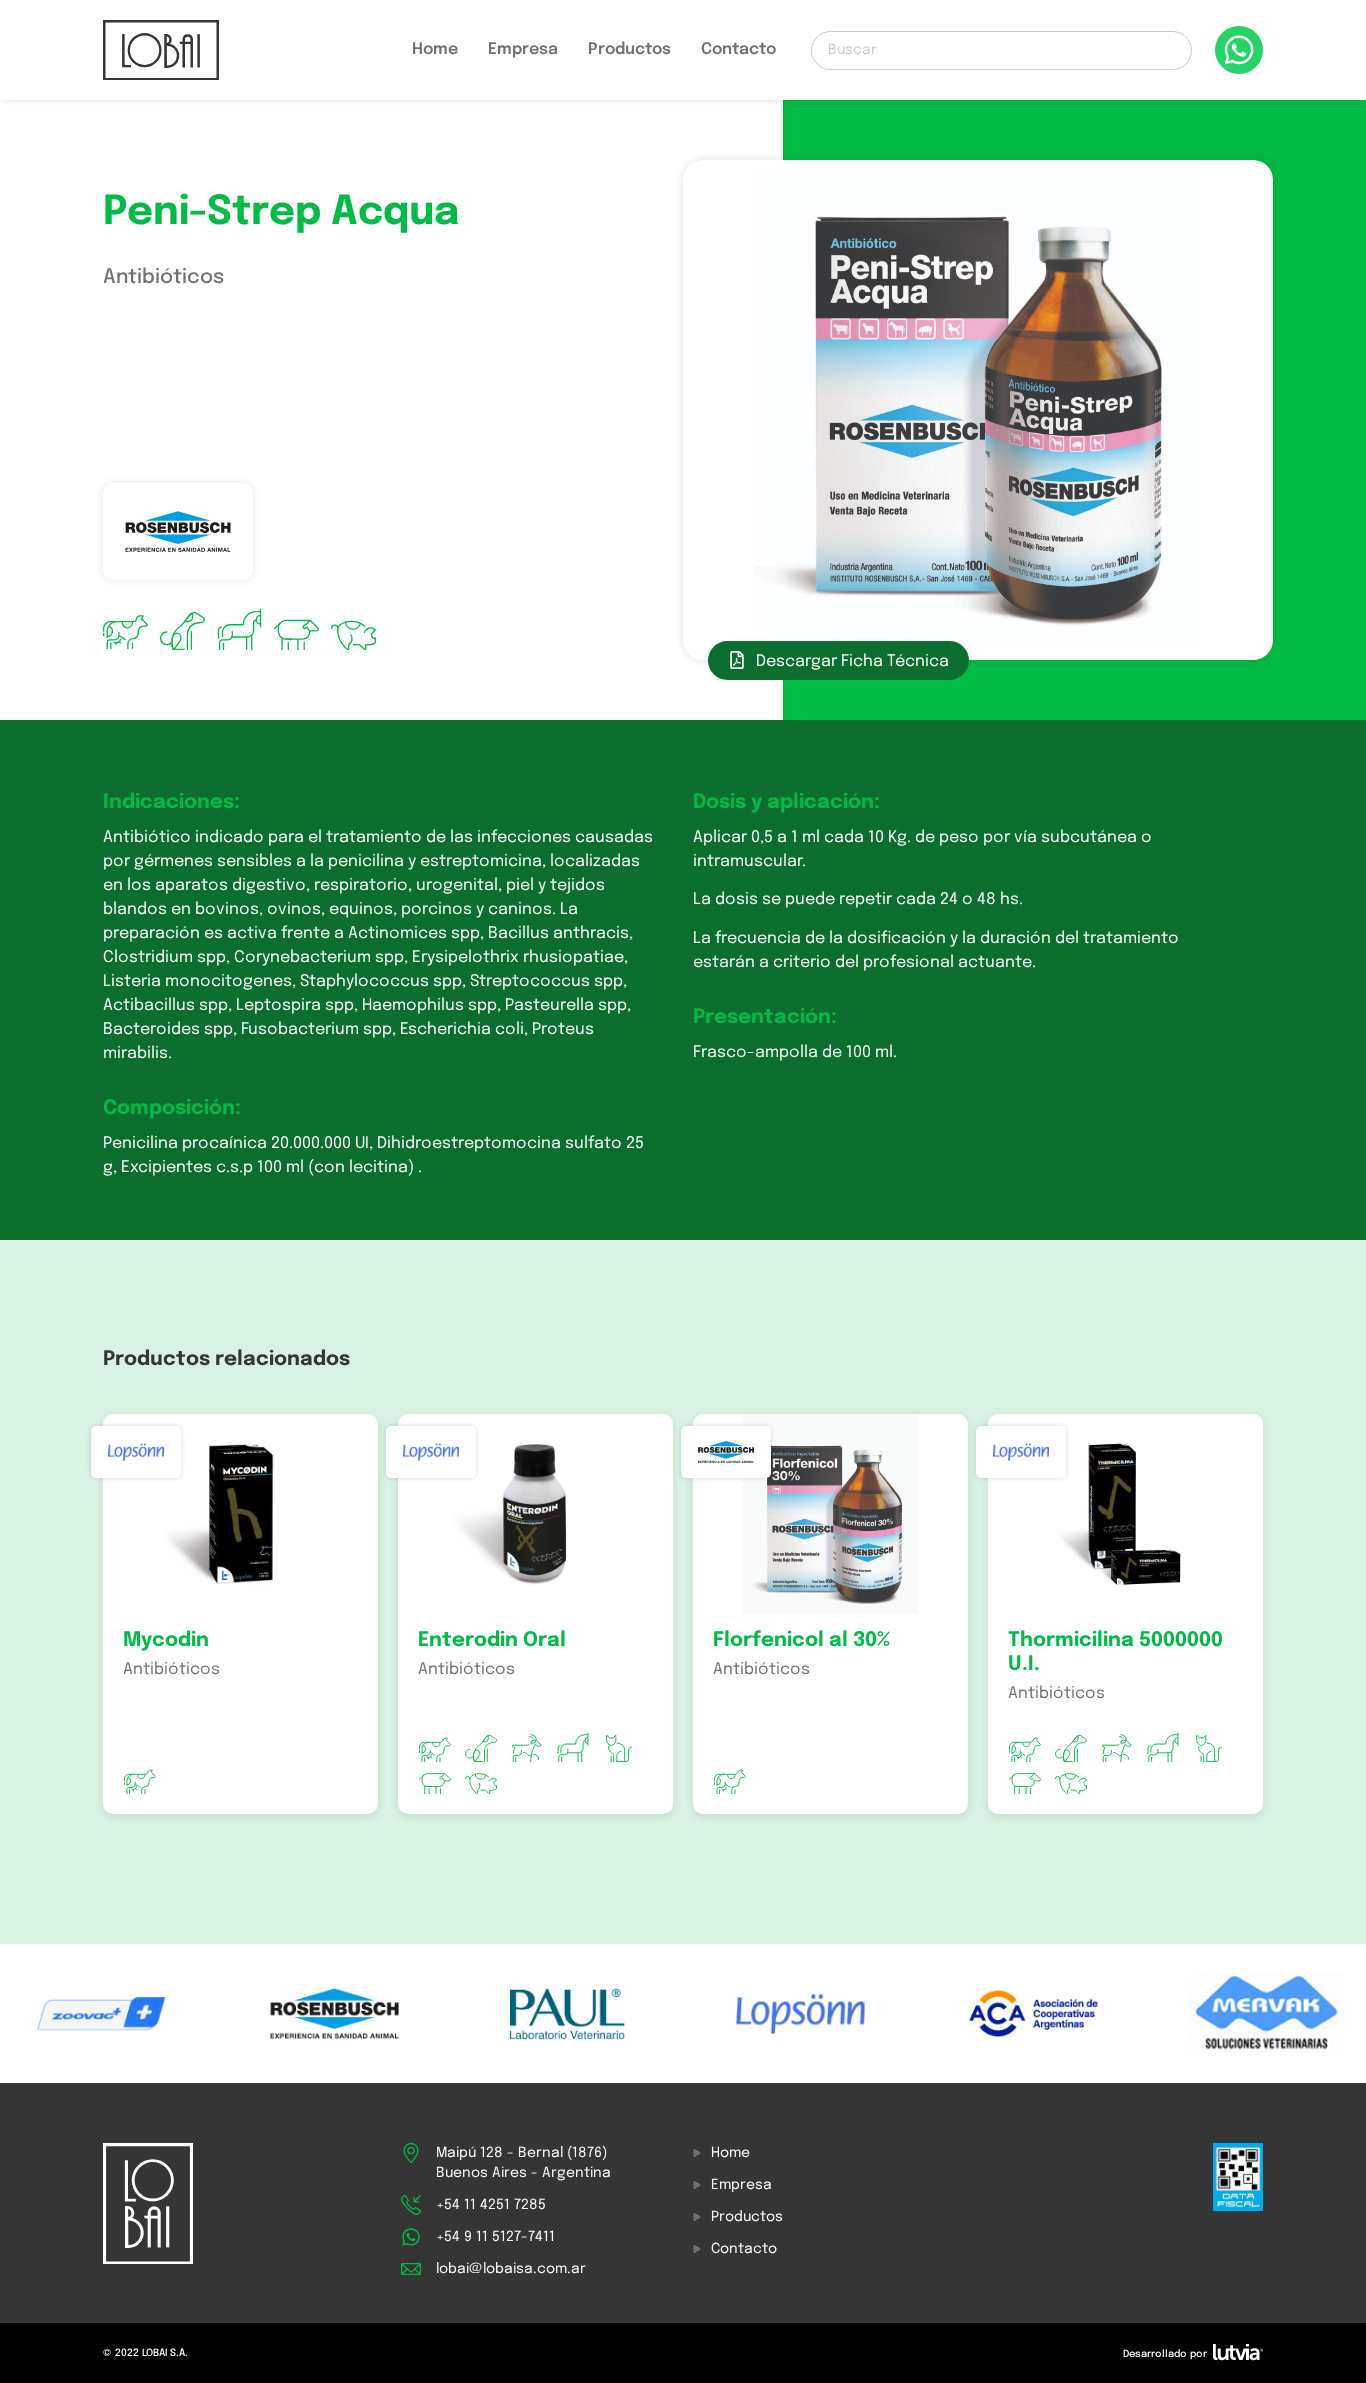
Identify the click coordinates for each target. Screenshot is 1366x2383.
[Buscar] (1001, 50)
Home (435, 49)
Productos (629, 49)
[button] (838, 660)
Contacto (738, 49)
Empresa (523, 49)
